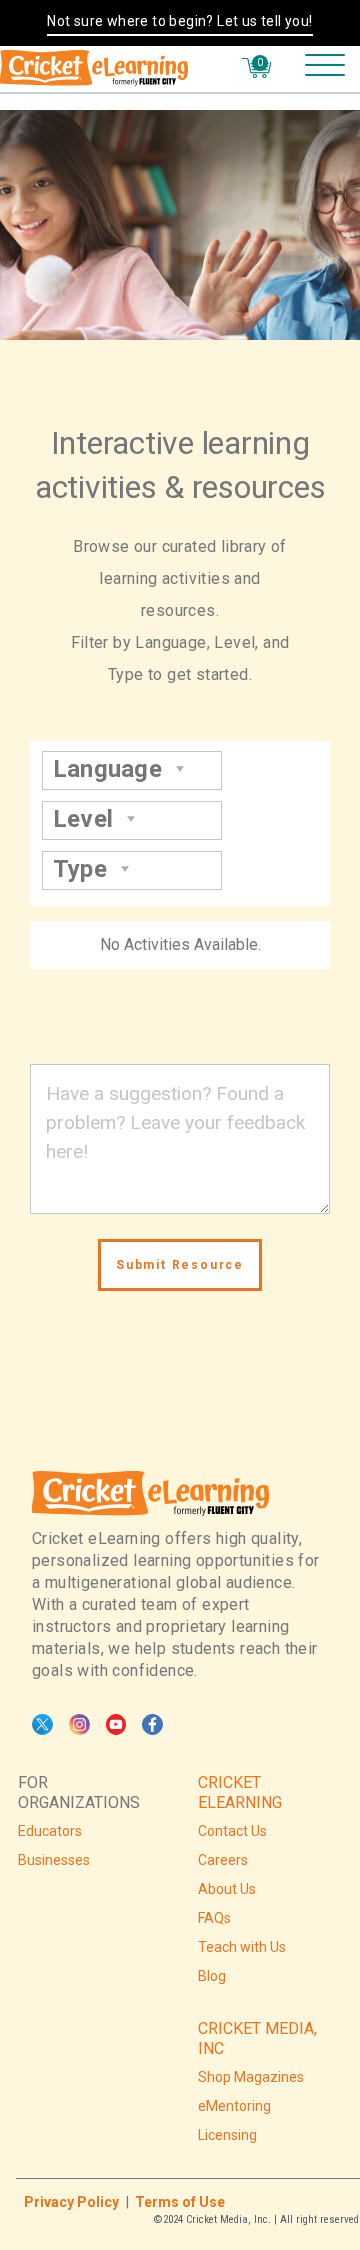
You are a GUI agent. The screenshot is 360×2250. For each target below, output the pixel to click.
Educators (50, 1831)
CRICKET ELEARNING (240, 1792)
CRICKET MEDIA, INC (257, 2038)
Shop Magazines (251, 2077)
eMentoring (234, 2106)
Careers (223, 1860)
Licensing (227, 2135)
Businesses (54, 1860)
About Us (227, 1889)
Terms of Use (180, 2202)
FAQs (214, 1918)
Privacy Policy (71, 2202)
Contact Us (232, 1831)
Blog (212, 1976)
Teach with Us (242, 1947)
